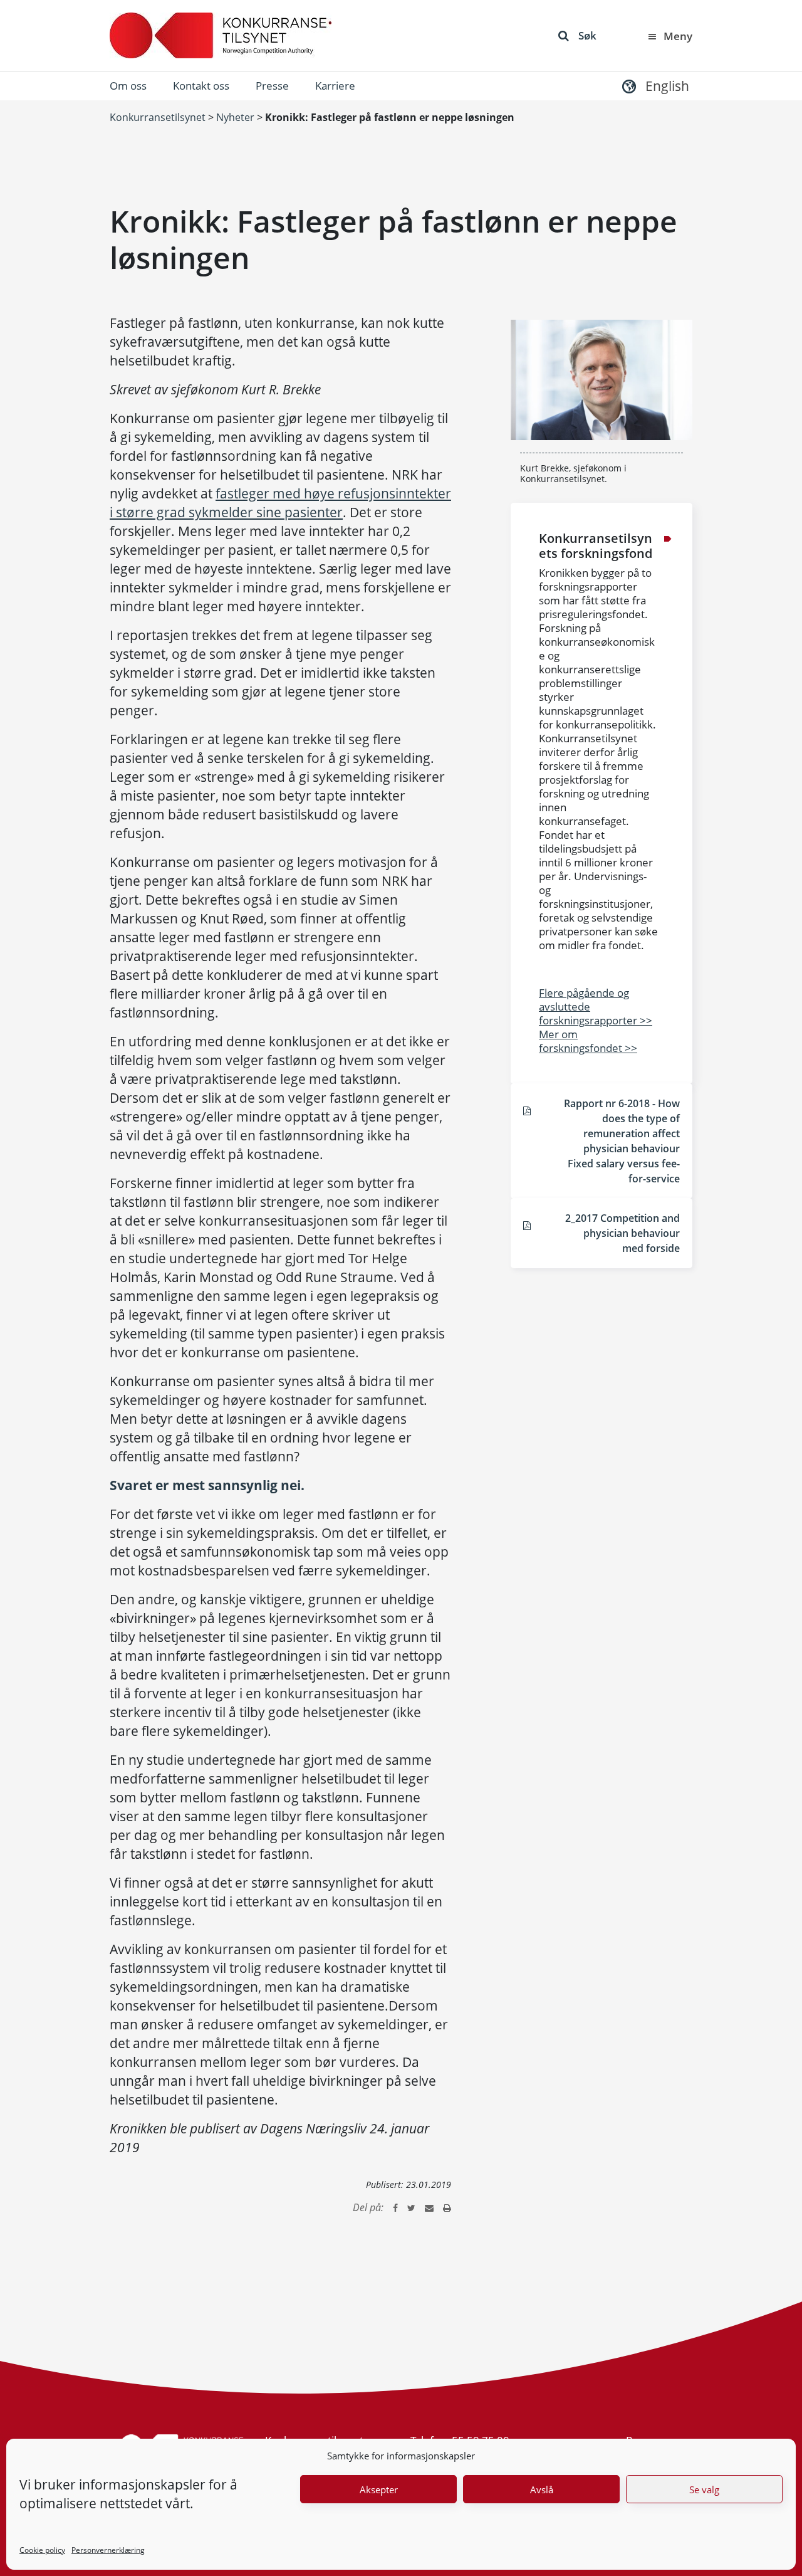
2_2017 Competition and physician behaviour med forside (622, 1233)
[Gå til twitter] (411, 2207)
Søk (587, 35)
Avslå (542, 2489)
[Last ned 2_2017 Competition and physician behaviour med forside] (527, 1225)
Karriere (335, 86)
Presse (272, 86)
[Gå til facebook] (395, 2207)
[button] (654, 86)
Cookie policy (42, 2550)
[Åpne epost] (429, 2207)
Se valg (704, 2489)
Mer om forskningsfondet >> (588, 1041)
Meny (678, 36)
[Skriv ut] (447, 2207)
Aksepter (379, 2489)
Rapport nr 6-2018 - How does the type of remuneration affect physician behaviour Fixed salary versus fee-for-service (622, 1141)
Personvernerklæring (108, 2550)
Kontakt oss (201, 86)
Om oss (128, 86)
